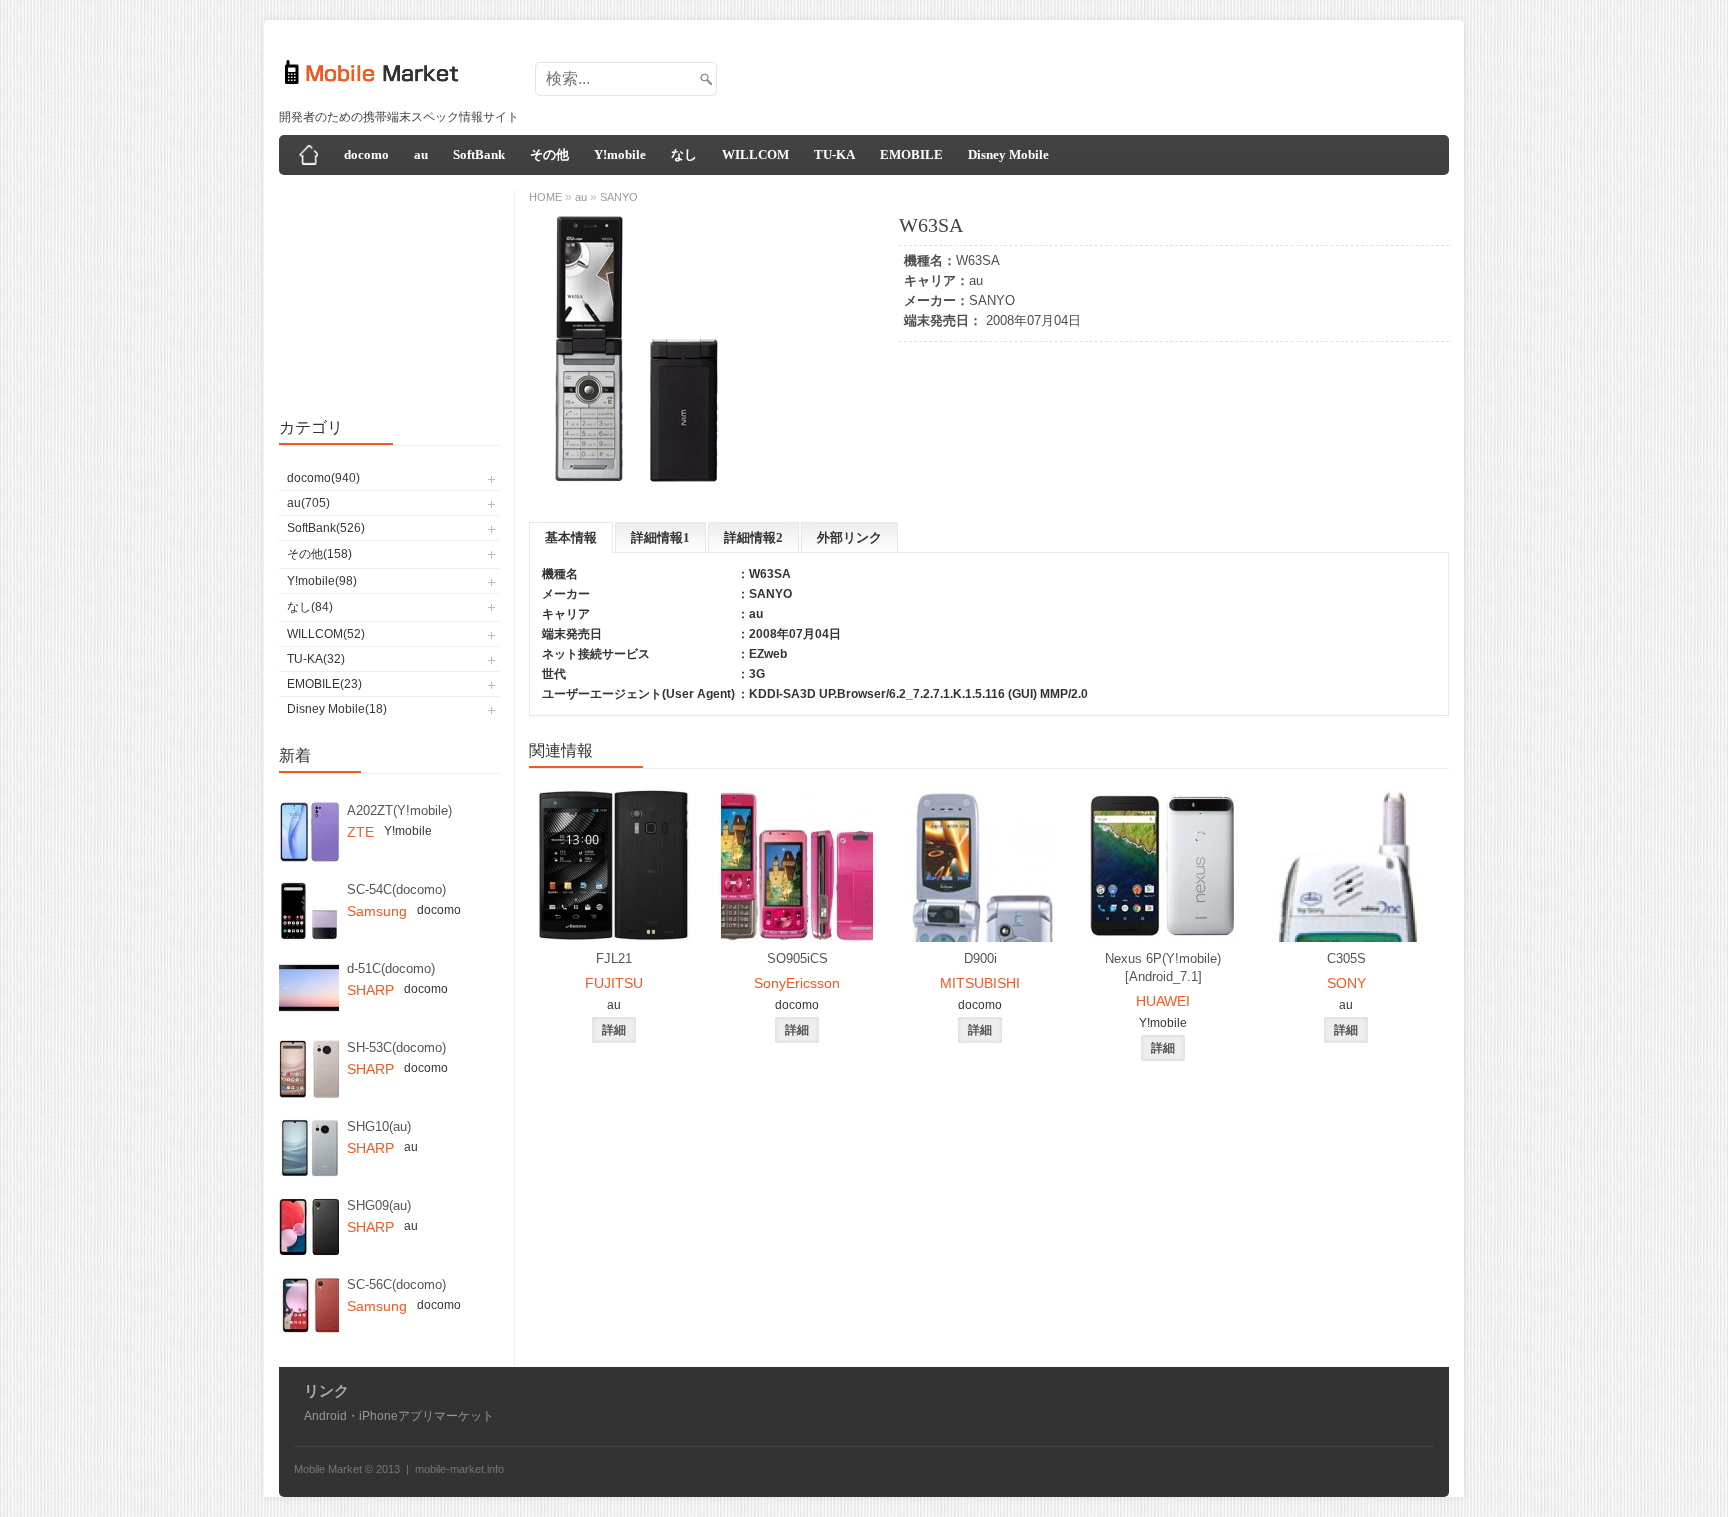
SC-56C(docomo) (396, 1284)
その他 (549, 154)
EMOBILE (911, 154)
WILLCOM (755, 154)
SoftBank (479, 154)
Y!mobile (620, 154)
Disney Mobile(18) (337, 709)
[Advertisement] (1080, 73)
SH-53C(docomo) (396, 1047)
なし (684, 154)
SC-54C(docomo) (396, 889)
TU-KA (834, 154)
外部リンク (849, 537)
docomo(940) (323, 478)
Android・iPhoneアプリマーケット (399, 1416)
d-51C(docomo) (391, 968)
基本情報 (571, 537)
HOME (545, 197)
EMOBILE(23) (324, 684)
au (421, 154)
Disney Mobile (1008, 154)
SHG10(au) (379, 1126)
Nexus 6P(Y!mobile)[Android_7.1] (1163, 967)
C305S (1346, 958)
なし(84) (310, 607)
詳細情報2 (753, 537)
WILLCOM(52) (326, 634)
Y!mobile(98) (322, 581)
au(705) (308, 503)
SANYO (992, 300)
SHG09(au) (379, 1205)
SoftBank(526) (326, 528)
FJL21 (614, 958)
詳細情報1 (660, 537)
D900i (980, 958)
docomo (366, 154)
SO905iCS (797, 958)
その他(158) (319, 554)
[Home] (309, 155)
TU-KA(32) (316, 659)
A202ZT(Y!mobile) (399, 810)
